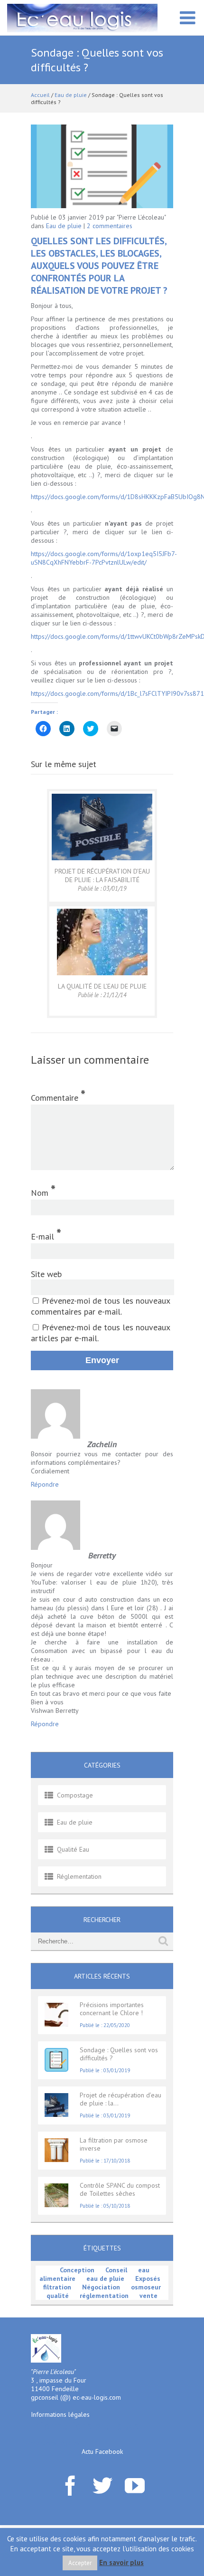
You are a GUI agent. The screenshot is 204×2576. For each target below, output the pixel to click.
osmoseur (146, 2287)
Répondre (45, 1484)
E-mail (46, 1234)
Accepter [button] (80, 2563)
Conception (77, 2270)
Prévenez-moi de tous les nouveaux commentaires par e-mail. (100, 1306)
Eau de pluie (71, 95)
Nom (43, 1190)
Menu (187, 23)
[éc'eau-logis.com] (82, 17)
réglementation (104, 2296)
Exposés (148, 2278)
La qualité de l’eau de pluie (102, 986)
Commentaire (58, 1095)
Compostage (75, 1795)
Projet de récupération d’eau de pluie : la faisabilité (102, 875)
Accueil (40, 95)
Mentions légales (55, 2443)
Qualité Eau (73, 1849)
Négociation (101, 2287)
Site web (46, 1274)
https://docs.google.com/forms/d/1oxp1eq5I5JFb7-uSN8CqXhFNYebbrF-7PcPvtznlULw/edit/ (104, 558)
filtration (57, 2287)
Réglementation (79, 1876)
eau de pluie (105, 2278)
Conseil (116, 2270)
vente (148, 2296)
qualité (58, 2296)
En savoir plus (121, 2562)
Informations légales (60, 2414)
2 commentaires (110, 226)
